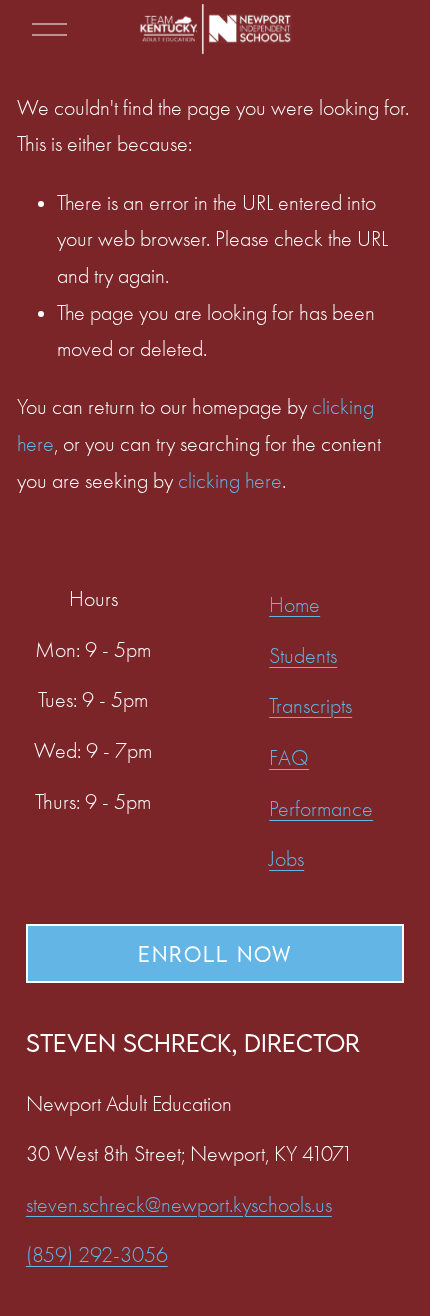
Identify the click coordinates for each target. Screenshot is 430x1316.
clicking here (230, 481)
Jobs (286, 859)
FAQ (289, 758)
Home (294, 605)
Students (303, 656)
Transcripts (310, 706)
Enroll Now (214, 954)
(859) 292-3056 (97, 1255)
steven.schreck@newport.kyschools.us (179, 1205)
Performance (321, 809)
